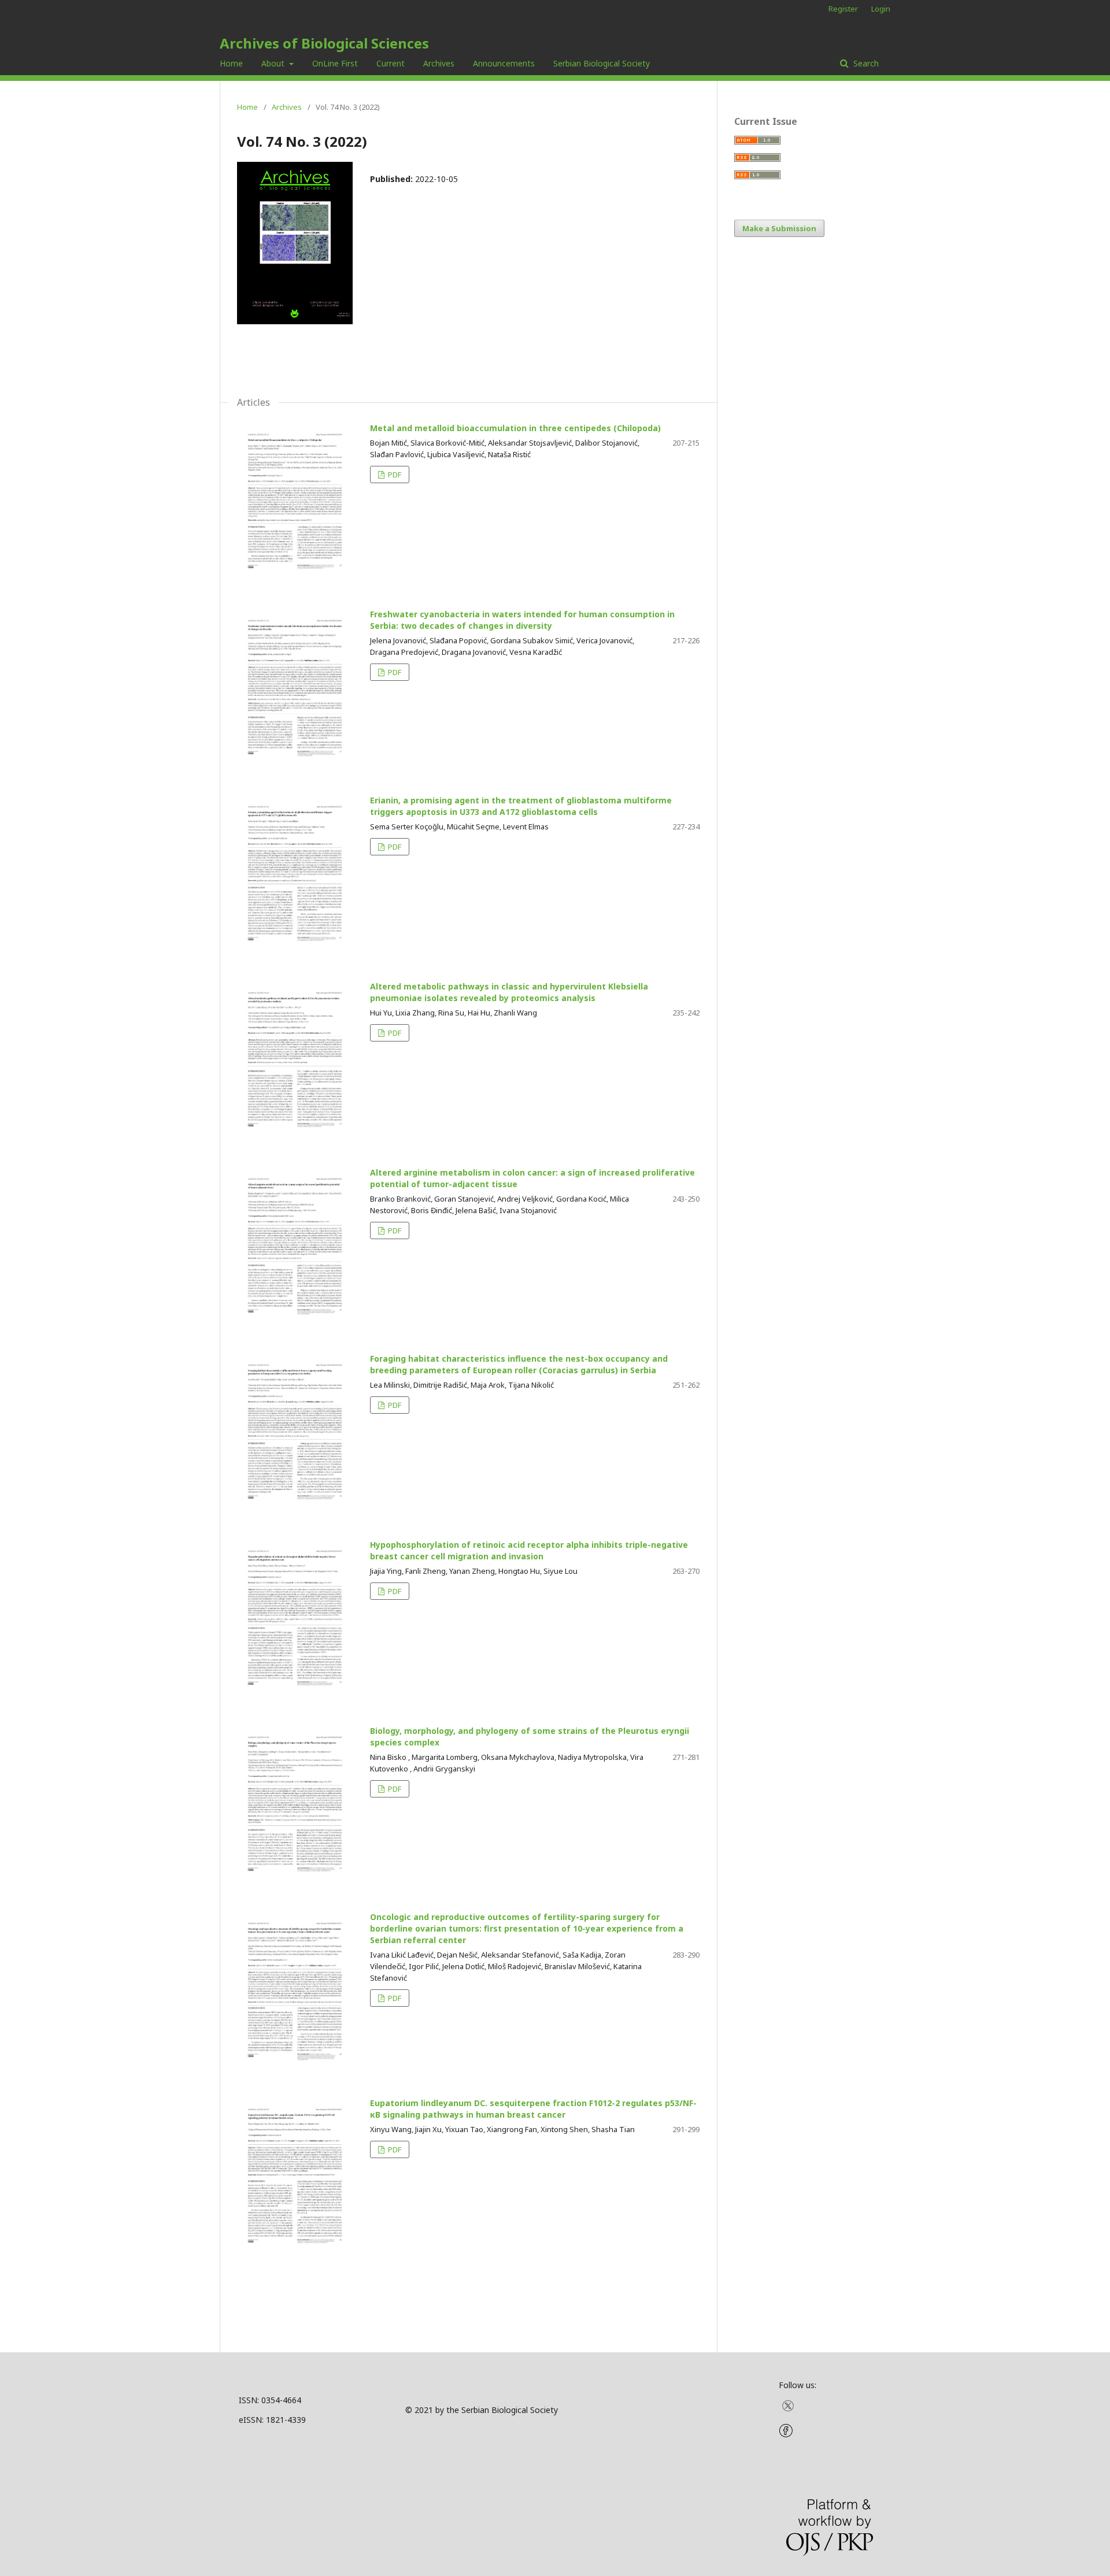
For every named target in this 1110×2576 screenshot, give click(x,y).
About (274, 63)
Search (865, 63)
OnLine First (335, 63)
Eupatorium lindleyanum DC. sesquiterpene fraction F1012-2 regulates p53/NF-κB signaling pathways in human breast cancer (533, 2109)
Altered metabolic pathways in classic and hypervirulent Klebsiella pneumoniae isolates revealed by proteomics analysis (509, 992)
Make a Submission (779, 228)
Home (231, 63)
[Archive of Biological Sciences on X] (788, 2409)
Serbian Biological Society (602, 63)
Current (391, 63)
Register (843, 9)
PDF (394, 475)
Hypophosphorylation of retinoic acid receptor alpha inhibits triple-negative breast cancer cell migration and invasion (529, 1550)
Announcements (504, 63)
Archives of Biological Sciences (324, 43)
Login (881, 9)
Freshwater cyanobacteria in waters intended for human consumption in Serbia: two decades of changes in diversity (522, 620)
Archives (439, 63)
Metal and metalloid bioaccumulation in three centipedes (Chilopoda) (515, 428)
